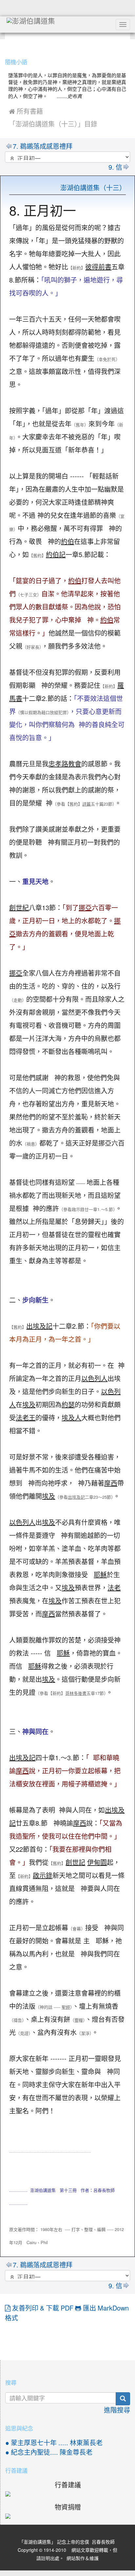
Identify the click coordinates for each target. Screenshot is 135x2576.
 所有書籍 (26, 111)
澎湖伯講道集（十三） (93, 188)
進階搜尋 (117, 2410)
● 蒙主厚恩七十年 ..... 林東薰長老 (54, 2443)
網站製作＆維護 (83, 2558)
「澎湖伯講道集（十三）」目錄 (53, 124)
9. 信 (115, 167)
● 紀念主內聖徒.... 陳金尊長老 (49, 2452)
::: (6, 45)
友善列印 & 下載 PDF (43, 2308)
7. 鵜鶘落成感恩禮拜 (43, 146)
